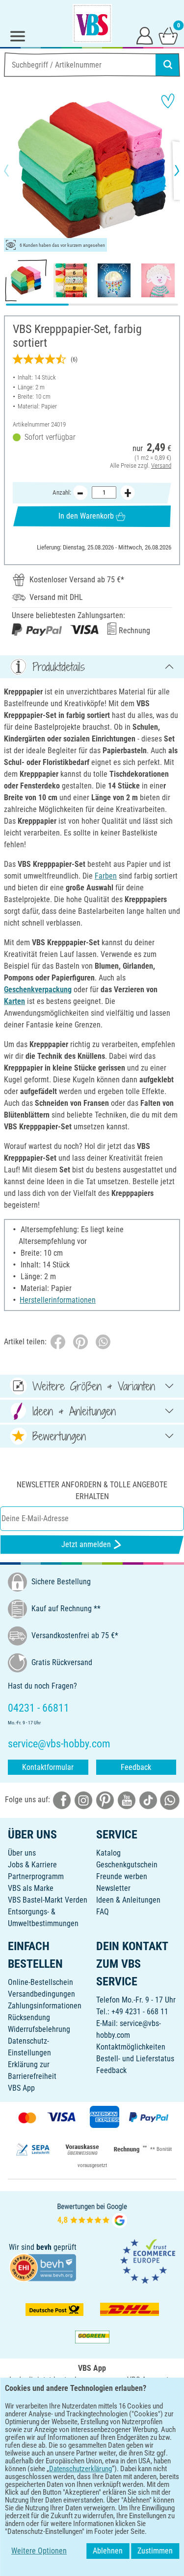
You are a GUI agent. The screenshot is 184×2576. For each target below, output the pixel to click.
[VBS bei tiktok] (148, 1800)
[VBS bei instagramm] (83, 1800)
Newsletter (113, 1888)
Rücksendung (29, 2017)
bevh (44, 2247)
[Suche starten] (168, 65)
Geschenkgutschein (127, 1865)
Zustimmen (155, 2551)
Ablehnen (108, 2551)
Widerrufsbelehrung (39, 2029)
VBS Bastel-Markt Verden (48, 1900)
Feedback (136, 1767)
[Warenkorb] (168, 35)
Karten (14, 1001)
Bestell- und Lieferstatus (135, 2059)
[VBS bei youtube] (127, 1800)
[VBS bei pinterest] (105, 1800)
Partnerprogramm (36, 1876)
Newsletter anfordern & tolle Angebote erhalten (92, 1491)
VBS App (21, 2088)
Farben (106, 876)
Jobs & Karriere (32, 1865)
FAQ (103, 1912)
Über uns (22, 1853)
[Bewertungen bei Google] (92, 2215)
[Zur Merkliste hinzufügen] (168, 101)
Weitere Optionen (39, 2551)
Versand (161, 465)
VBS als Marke (31, 1888)
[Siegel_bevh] (43, 2267)
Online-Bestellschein (40, 1982)
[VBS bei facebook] (62, 1800)
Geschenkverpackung (38, 990)
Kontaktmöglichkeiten (131, 2047)
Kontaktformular (48, 1767)
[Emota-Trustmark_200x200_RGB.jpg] (148, 2261)
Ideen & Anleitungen (128, 1900)
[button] (15, 170)
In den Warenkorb (86, 516)
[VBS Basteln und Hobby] (92, 24)
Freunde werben (122, 1876)
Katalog (108, 1853)
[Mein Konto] (145, 35)
